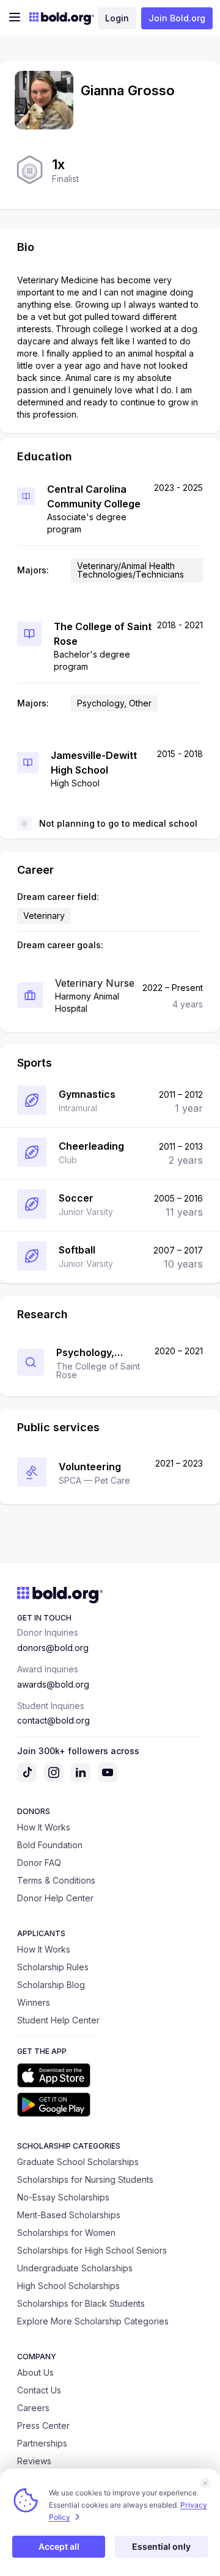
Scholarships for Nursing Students (85, 2179)
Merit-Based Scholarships (69, 2215)
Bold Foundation (50, 1845)
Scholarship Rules (53, 1967)
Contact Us (39, 2390)
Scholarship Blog (51, 1985)
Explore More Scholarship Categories (93, 2321)
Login (117, 18)
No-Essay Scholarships (63, 2197)
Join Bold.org (177, 18)
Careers (33, 2408)
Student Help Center (58, 2020)
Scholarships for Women (66, 2233)
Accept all (59, 2546)
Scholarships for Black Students (81, 2303)
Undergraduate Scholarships (75, 2268)
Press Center (43, 2425)
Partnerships (42, 2443)
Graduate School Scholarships (78, 2162)
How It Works (44, 1827)
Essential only (161, 2546)
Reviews (34, 2461)
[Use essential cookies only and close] (205, 2483)
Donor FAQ (39, 1863)
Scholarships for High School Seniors (92, 2250)
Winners (34, 2002)
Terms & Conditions (56, 1880)
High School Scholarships (68, 2286)
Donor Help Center (55, 1898)
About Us (35, 2372)
